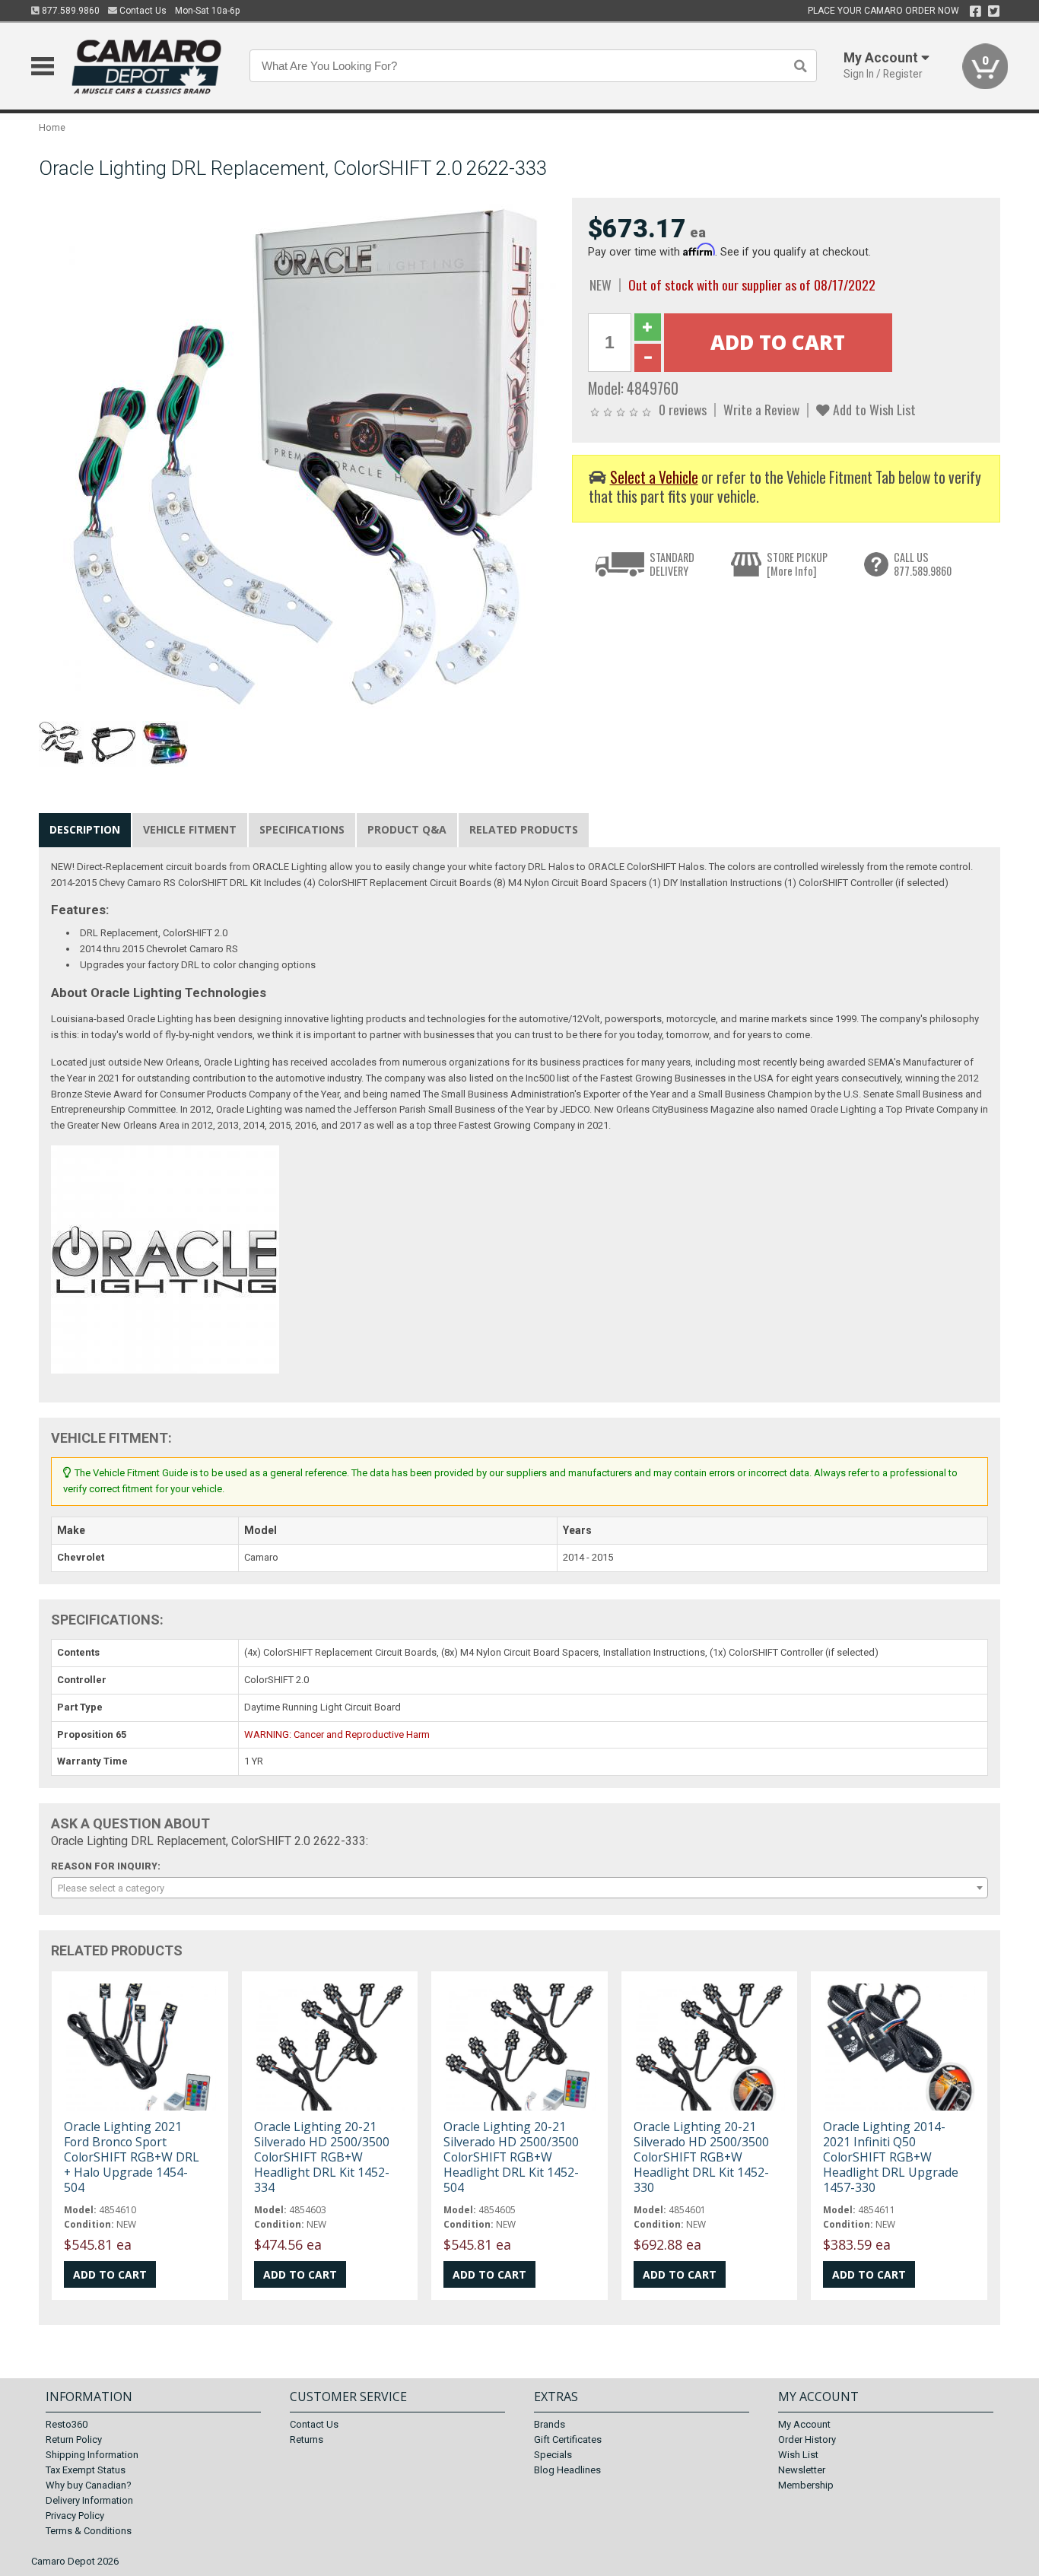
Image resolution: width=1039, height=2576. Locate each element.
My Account (804, 2424)
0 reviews (683, 409)
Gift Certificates (568, 2439)
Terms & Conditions (89, 2531)
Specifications (302, 829)
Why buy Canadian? (89, 2485)
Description (85, 829)
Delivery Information (89, 2500)
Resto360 (67, 2424)
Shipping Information (92, 2455)
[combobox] (519, 1888)
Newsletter (802, 2470)
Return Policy (74, 2439)
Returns (307, 2439)
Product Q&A (407, 829)
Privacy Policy (75, 2516)
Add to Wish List (873, 409)
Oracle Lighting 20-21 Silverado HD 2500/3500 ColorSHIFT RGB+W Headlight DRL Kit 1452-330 (701, 2157)
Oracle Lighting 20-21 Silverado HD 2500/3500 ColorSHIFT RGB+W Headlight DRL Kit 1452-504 (511, 2157)
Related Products (524, 829)
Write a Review (761, 409)
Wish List (798, 2455)
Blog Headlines (567, 2470)
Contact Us (142, 11)
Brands (550, 2424)
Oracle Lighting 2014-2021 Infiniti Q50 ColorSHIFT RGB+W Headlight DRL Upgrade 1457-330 (891, 2157)
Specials (553, 2455)
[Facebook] (975, 11)
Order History (807, 2439)
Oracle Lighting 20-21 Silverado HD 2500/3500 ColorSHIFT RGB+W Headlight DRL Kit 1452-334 (322, 2157)
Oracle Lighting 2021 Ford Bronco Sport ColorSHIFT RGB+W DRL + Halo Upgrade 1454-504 (132, 2157)
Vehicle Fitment (190, 829)
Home (52, 127)
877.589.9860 (70, 11)
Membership (806, 2485)
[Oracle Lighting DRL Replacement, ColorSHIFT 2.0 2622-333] (297, 456)
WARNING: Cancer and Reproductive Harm (337, 1734)
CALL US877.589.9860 (923, 564)
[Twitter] (994, 11)
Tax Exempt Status (86, 2470)
